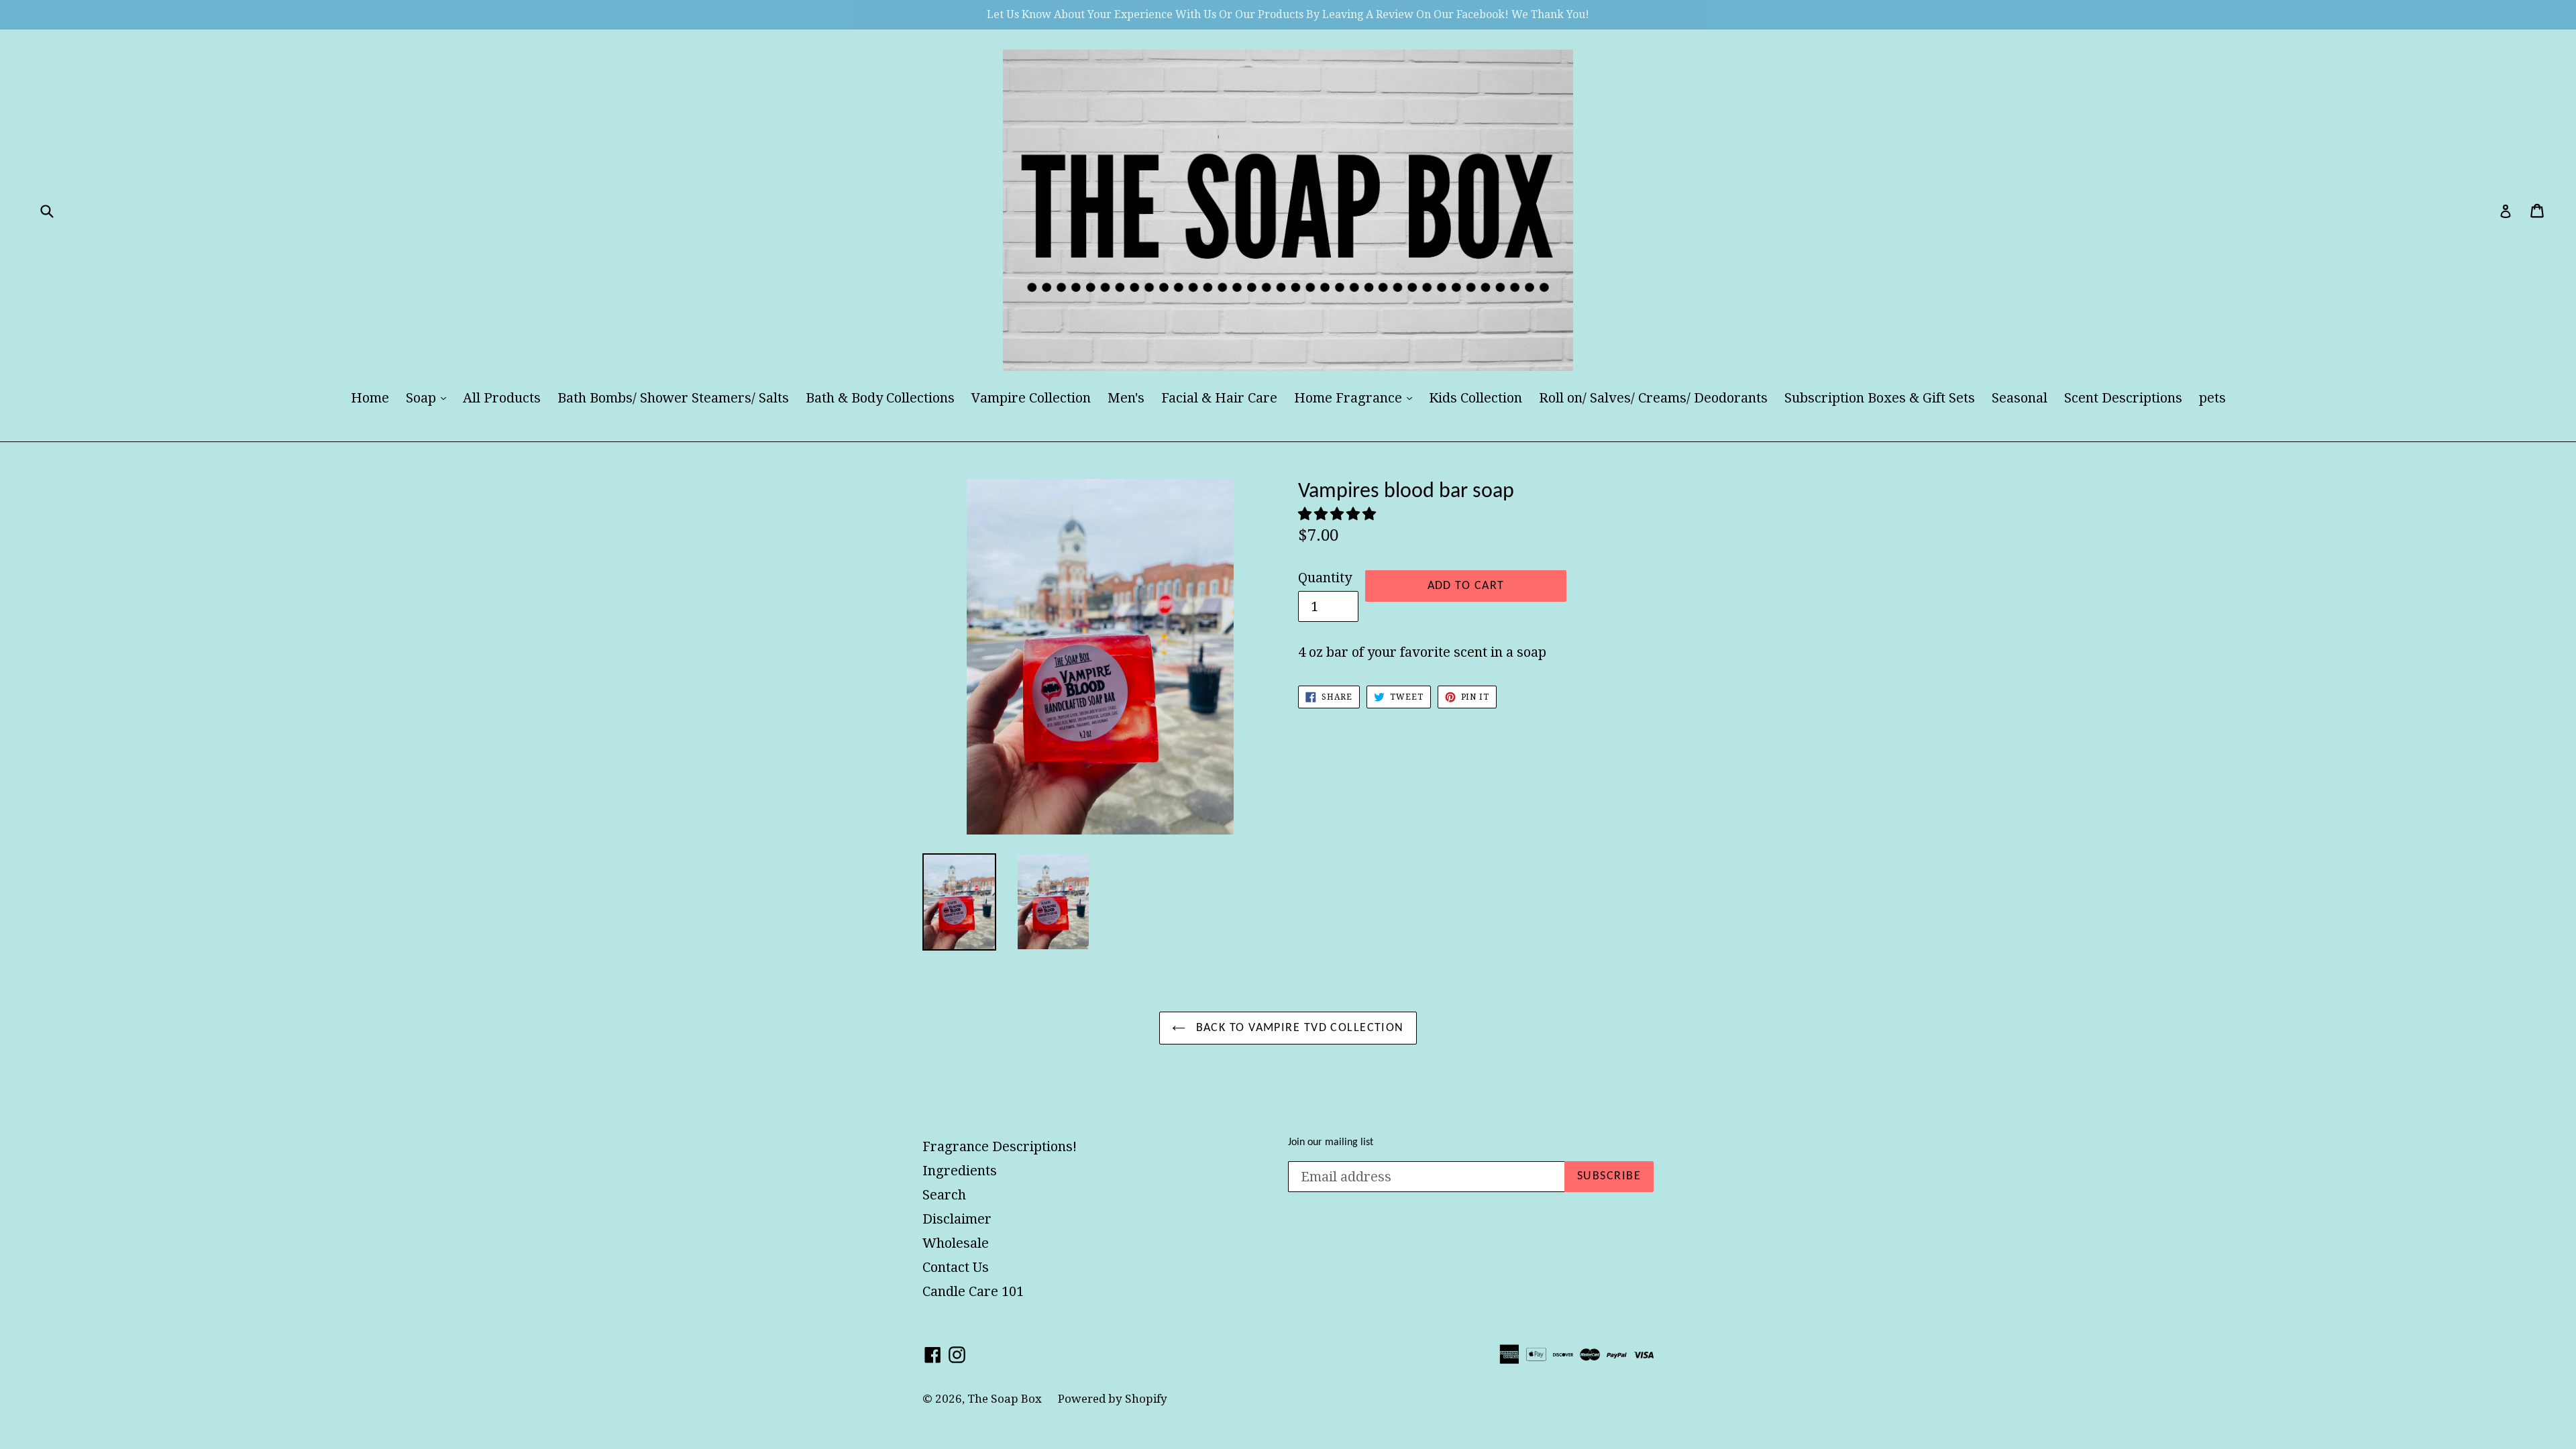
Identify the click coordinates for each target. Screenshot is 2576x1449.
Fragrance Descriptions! (1000, 1146)
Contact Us (956, 1267)
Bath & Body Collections (880, 398)
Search (944, 1195)
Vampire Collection (1031, 398)
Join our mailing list (1331, 1142)
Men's (1126, 398)
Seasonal (2020, 398)
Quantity (1325, 578)
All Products (502, 398)
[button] (1339, 514)
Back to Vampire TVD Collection (1298, 1028)
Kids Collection (1475, 398)
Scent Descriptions (2123, 398)
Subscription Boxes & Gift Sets (1880, 398)
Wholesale (956, 1243)
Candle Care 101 (973, 1291)
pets (2212, 398)
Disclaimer (957, 1219)
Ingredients (960, 1171)
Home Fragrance (1356, 397)
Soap (429, 397)
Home (370, 398)
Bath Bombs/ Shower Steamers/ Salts (673, 398)
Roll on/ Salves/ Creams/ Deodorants (1653, 398)
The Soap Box (1006, 1399)
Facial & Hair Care (1219, 398)
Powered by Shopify (1113, 1399)
